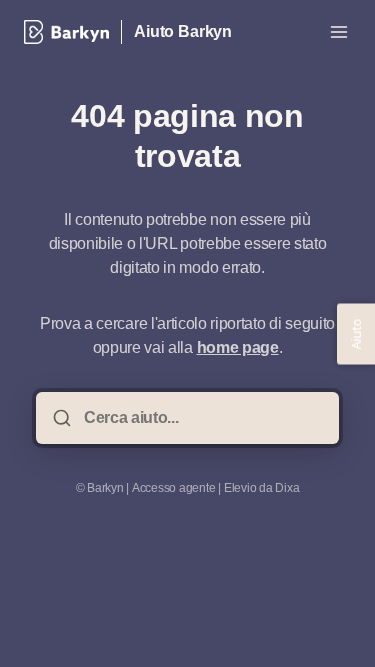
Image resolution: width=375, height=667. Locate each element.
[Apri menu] (339, 32)
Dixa (287, 488)
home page (238, 347)
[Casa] (66, 32)
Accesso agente (174, 488)
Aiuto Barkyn (183, 31)
